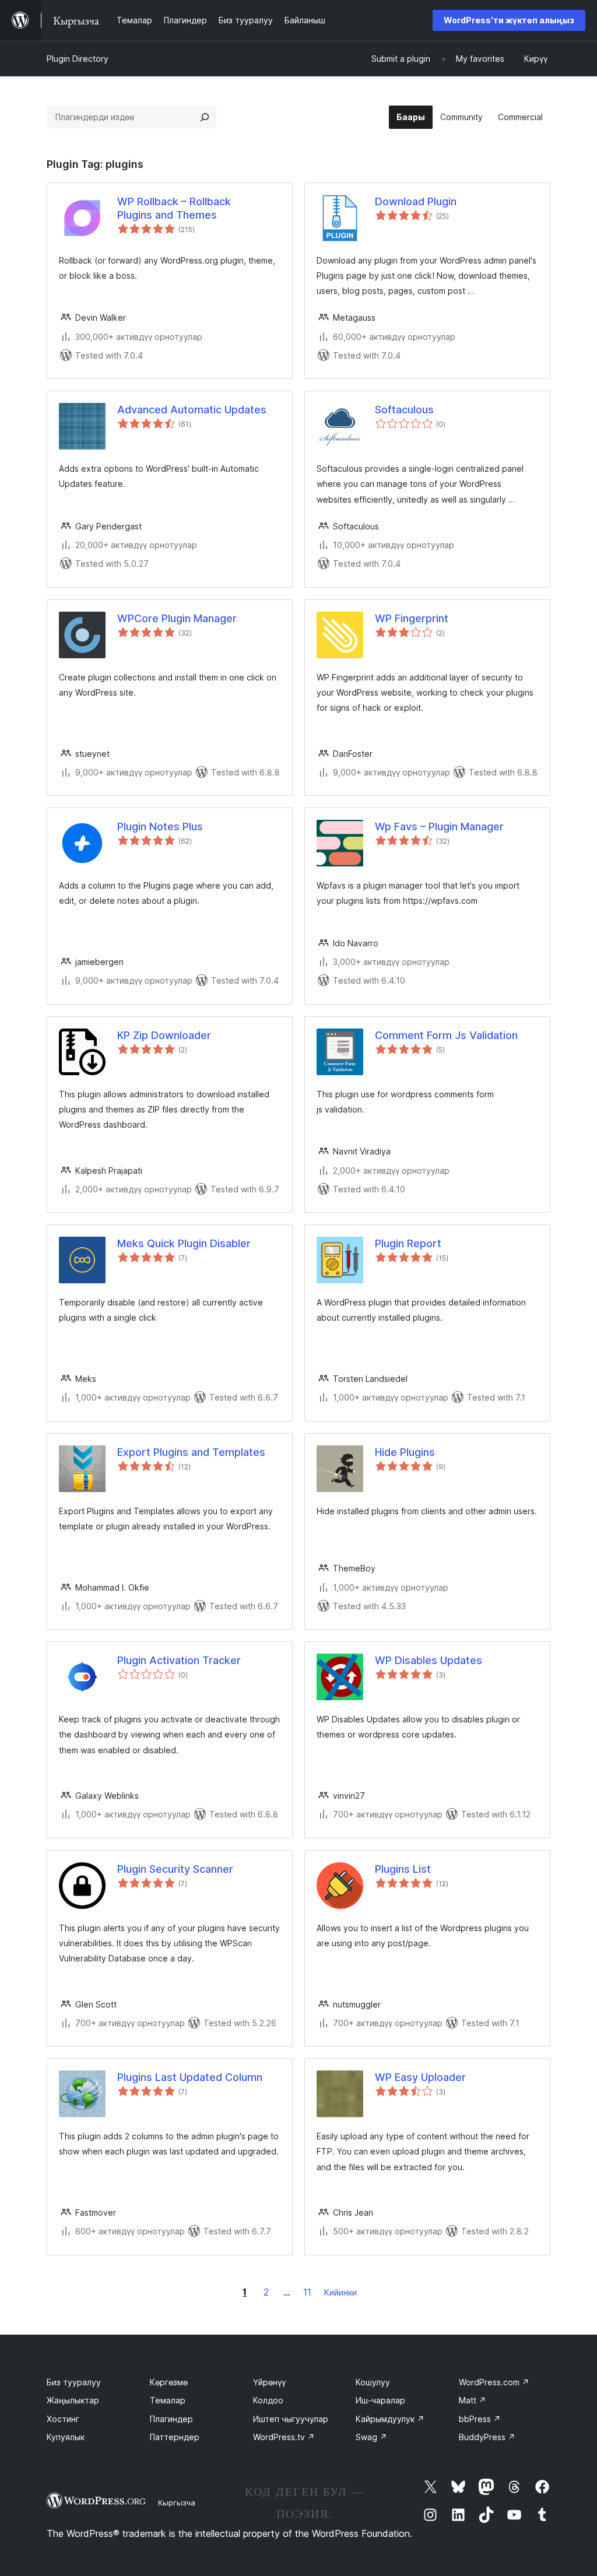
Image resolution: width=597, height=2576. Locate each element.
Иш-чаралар (380, 2400)
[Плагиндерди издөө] (205, 117)
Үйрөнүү (269, 2382)
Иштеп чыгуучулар (291, 2419)
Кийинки (340, 2292)
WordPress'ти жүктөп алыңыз (509, 20)
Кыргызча (177, 2503)
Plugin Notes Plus (160, 827)
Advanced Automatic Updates (192, 410)
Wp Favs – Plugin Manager (439, 827)
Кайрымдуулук (390, 2419)
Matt (473, 2400)
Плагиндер (171, 2419)
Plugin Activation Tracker (179, 1660)
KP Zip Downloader (164, 1035)
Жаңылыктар (73, 2400)
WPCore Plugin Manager (177, 618)
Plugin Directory (78, 59)
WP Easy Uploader (420, 2077)
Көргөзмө (169, 2382)
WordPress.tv (284, 2437)
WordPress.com (494, 2382)
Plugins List (403, 1869)
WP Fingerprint (412, 618)
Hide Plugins (405, 1452)
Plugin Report (408, 1243)
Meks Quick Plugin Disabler (184, 1243)
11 (307, 2292)
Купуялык (66, 2437)
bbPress (480, 2419)
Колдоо (268, 2400)
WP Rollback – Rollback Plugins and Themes (174, 208)
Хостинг (63, 2419)
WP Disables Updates (429, 1660)
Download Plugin (416, 201)
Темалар (168, 2400)
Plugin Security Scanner (175, 1869)
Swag (371, 2437)
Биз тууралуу (74, 2382)
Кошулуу (373, 2382)
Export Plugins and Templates (191, 1452)
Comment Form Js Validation (446, 1035)
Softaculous (404, 410)
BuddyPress (487, 2437)
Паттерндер (175, 2437)
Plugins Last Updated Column (190, 2077)
